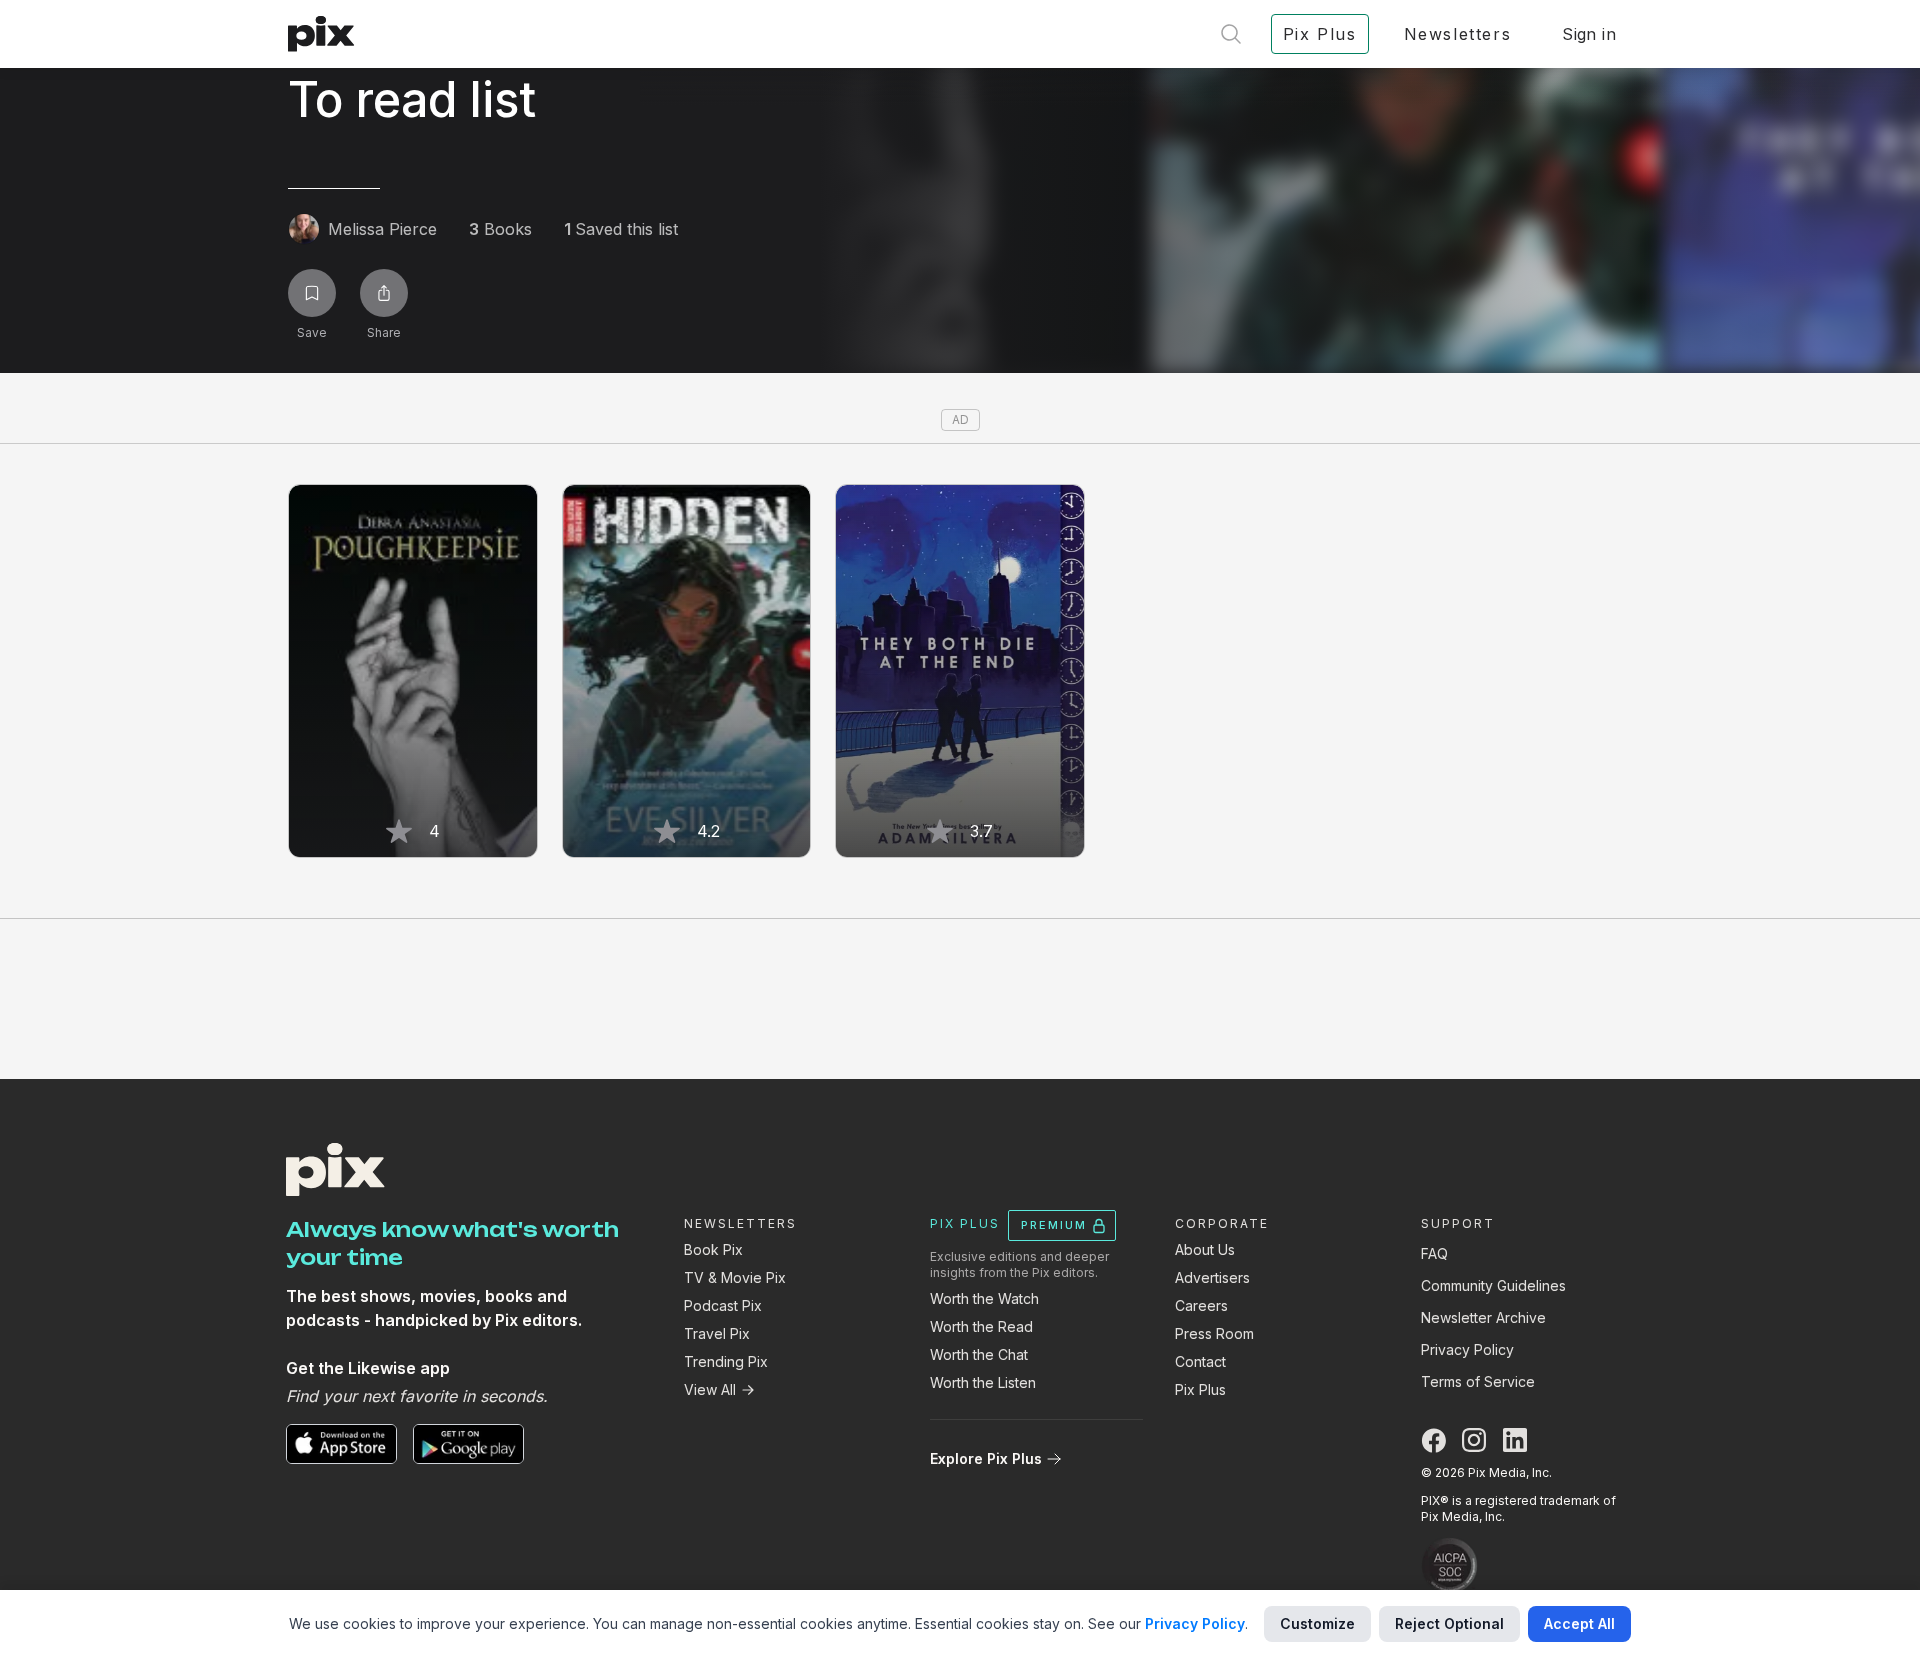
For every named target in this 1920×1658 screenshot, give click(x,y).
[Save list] (312, 293)
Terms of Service (1478, 1381)
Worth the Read (981, 1326)
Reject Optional (1449, 1623)
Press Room (1214, 1333)
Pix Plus (1200, 1389)
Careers (1201, 1305)
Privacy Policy (1467, 1349)
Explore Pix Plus (986, 1458)
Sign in (1589, 34)
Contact (1200, 1361)
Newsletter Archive (1483, 1317)
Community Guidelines (1493, 1285)
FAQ (1434, 1253)
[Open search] (1231, 34)
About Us (1205, 1249)
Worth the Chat (979, 1354)
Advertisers (1212, 1277)
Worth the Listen (983, 1382)
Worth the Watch (984, 1298)
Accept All (1579, 1623)
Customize (1317, 1623)
